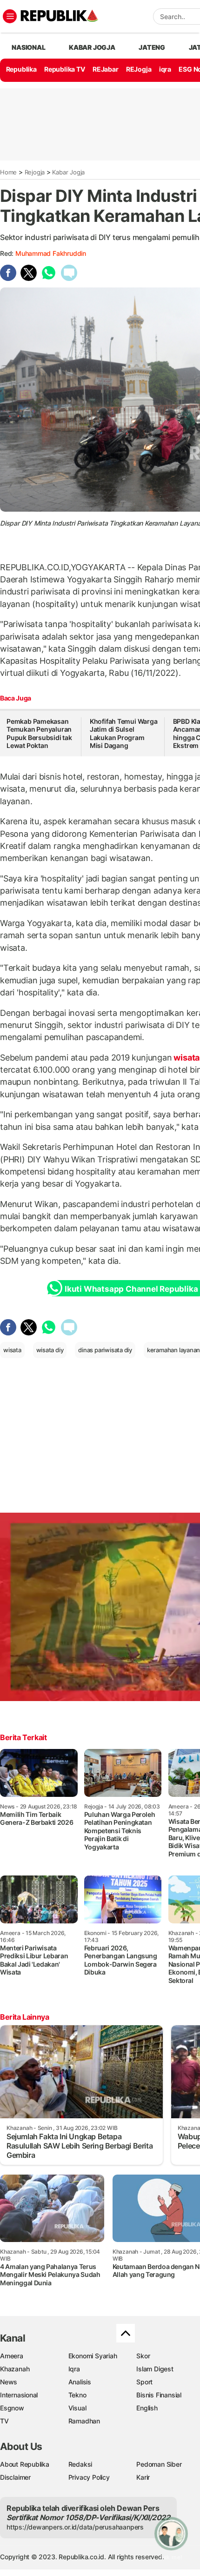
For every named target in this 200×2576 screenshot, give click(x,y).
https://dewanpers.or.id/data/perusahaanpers (75, 2527)
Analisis (80, 2382)
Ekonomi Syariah (93, 2356)
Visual (77, 2408)
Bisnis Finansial (159, 2395)
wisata (12, 1350)
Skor (143, 2356)
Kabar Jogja (68, 172)
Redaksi (80, 2464)
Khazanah (15, 2369)
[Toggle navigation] (10, 16)
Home (8, 172)
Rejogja (35, 172)
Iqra (74, 2369)
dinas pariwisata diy (105, 1350)
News (9, 2382)
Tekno (77, 2395)
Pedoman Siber (159, 2464)
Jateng (152, 47)
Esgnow (12, 2408)
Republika (21, 69)
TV (4, 2421)
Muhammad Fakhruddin (51, 253)
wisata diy (50, 1350)
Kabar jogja (92, 47)
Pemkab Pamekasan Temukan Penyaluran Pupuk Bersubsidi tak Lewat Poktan (39, 734)
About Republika (25, 2464)
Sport (144, 2382)
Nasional (28, 47)
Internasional (19, 2395)
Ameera (12, 2356)
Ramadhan (84, 2421)
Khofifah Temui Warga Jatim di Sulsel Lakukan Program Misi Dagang (124, 734)
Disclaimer (15, 2477)
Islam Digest (155, 2369)
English (147, 2408)
